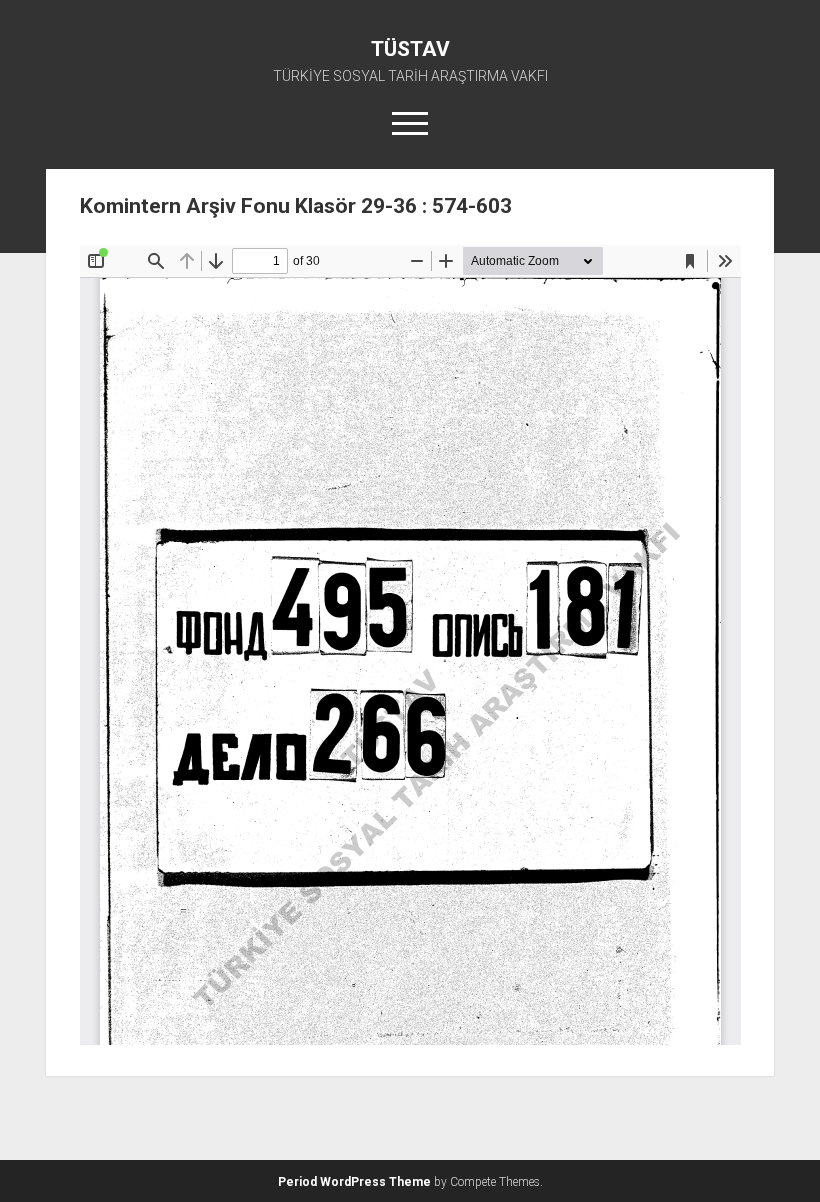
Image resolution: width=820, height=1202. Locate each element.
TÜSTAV (410, 49)
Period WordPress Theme (354, 1182)
